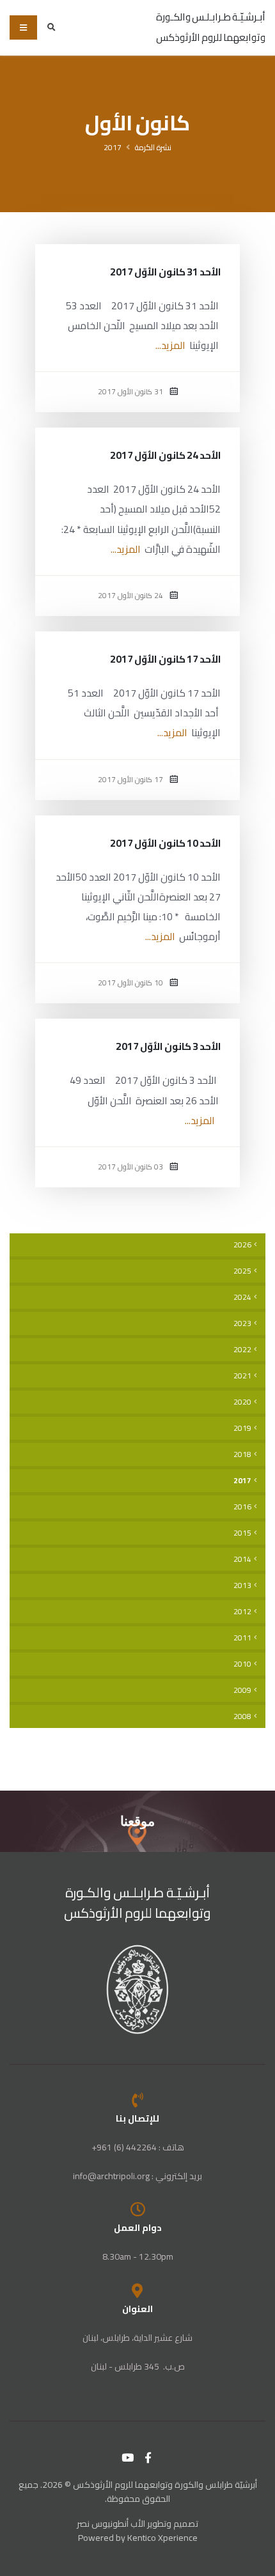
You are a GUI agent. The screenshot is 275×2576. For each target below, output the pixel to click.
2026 (242, 1245)
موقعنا (137, 1821)
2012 (242, 1612)
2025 (242, 1271)
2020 (242, 1402)
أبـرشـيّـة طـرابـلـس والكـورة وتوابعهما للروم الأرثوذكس (138, 1903)
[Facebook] (148, 2458)
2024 (242, 1297)
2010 (242, 1664)
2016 (242, 1507)
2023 (242, 1323)
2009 (242, 1690)
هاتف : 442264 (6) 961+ (138, 2147)
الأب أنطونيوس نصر (111, 2524)
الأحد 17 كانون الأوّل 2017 (165, 659)
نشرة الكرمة (153, 147)
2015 (242, 1533)
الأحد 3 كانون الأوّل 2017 (168, 1046)
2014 (242, 1559)
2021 (242, 1376)
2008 (242, 1716)
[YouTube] (128, 2458)
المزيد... (170, 345)
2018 (242, 1454)
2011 (242, 1638)
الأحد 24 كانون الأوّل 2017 (165, 455)
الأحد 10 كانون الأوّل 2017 (165, 843)
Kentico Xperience (162, 2538)
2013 (242, 1585)
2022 (242, 1350)
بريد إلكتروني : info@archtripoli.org (137, 2176)
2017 (113, 147)
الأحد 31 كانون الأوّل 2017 (165, 272)
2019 (242, 1428)
